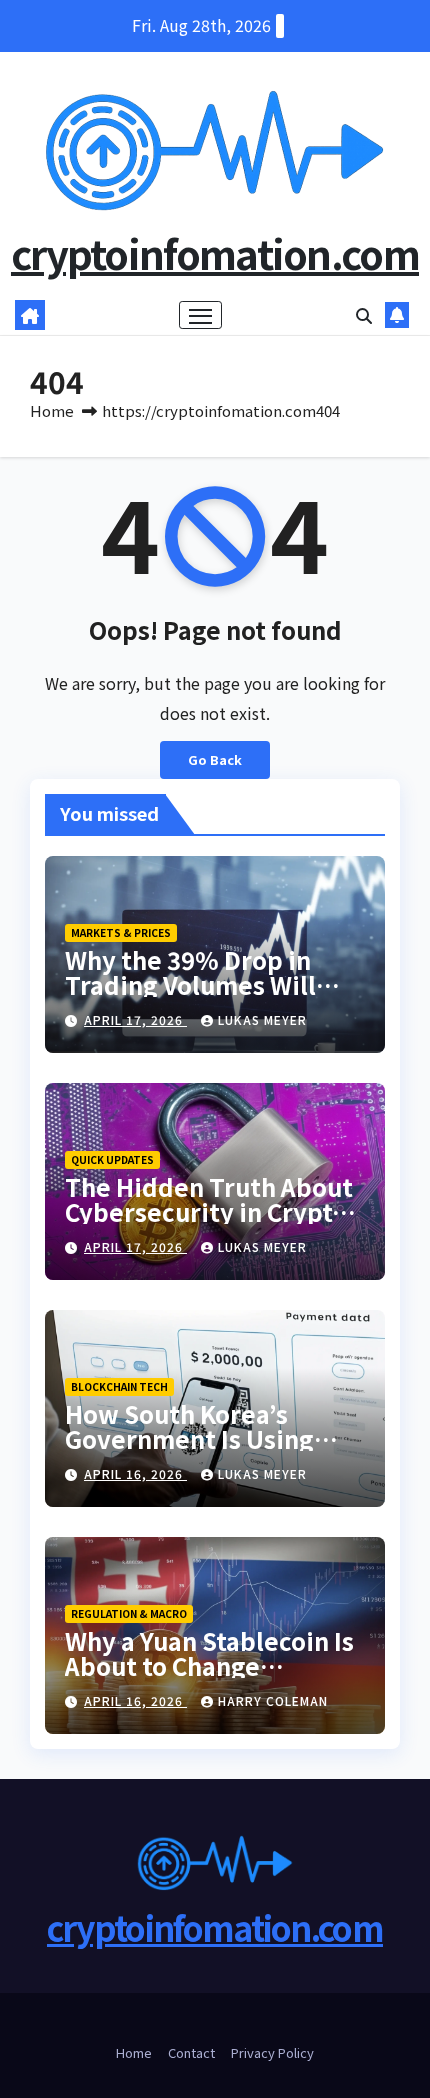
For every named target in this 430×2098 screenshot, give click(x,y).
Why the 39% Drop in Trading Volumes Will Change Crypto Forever (201, 984)
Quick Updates (112, 1159)
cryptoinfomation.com (215, 253)
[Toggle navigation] (201, 315)
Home (52, 410)
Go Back (215, 759)
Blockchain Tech (119, 1386)
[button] (364, 315)
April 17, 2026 (135, 1019)
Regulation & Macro (129, 1613)
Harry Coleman (273, 1700)
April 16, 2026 (135, 1473)
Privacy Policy (272, 2052)
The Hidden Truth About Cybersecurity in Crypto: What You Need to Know (210, 1211)
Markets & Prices (121, 932)
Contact (191, 2052)
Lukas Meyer (262, 1019)
